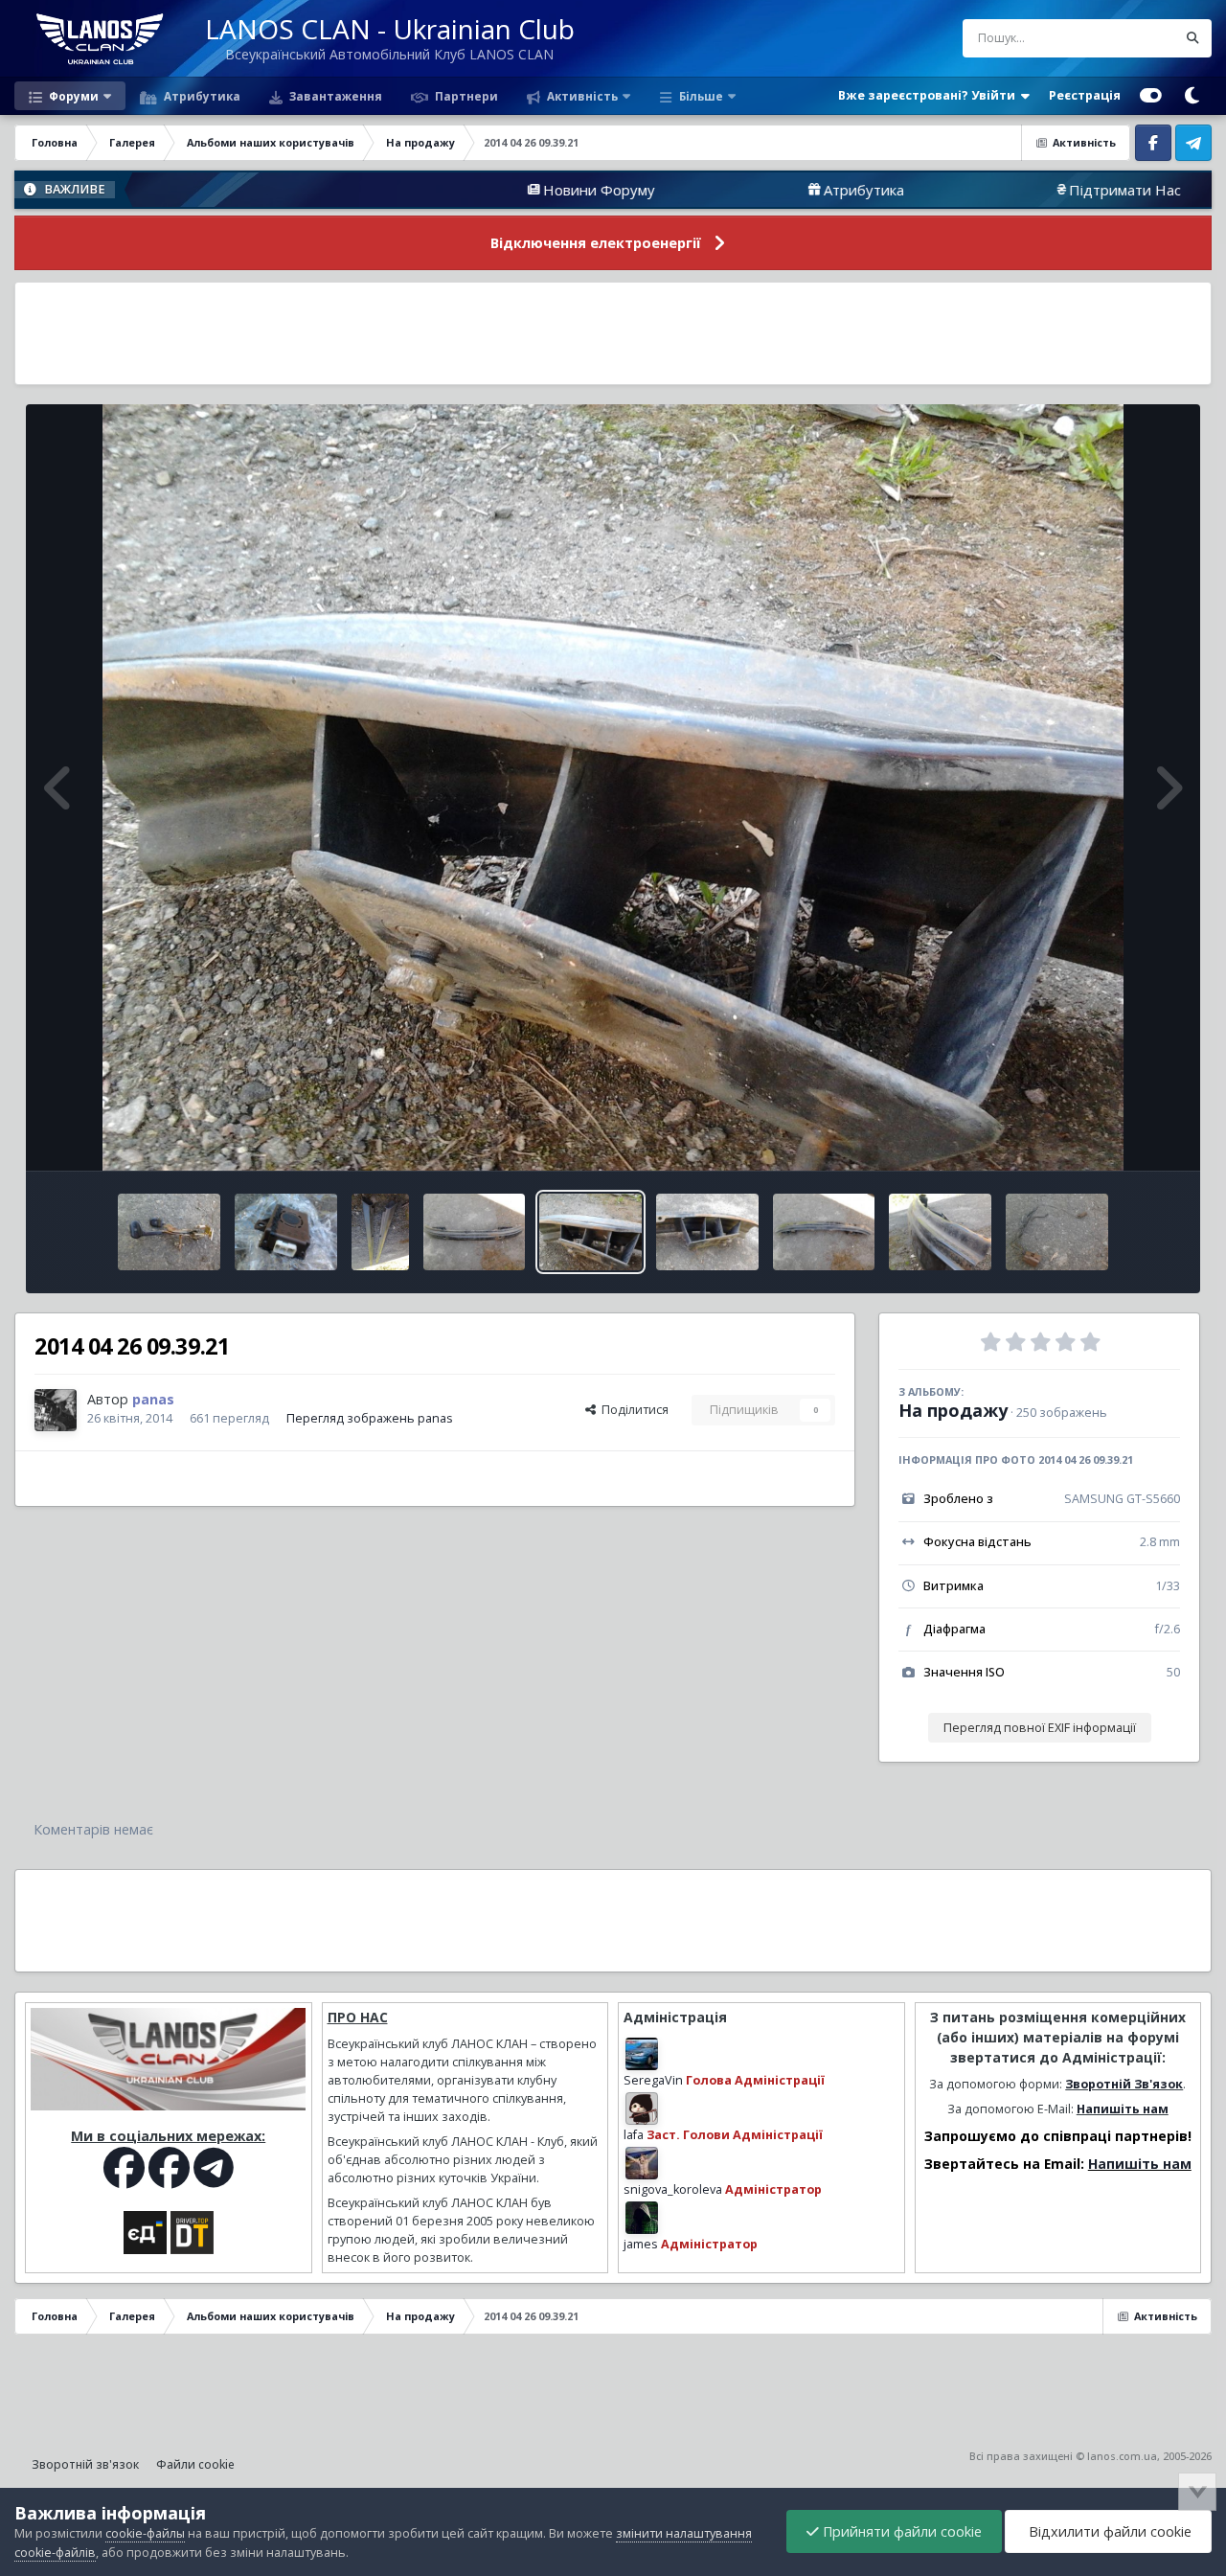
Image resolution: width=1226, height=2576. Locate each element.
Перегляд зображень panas (370, 1418)
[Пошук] (1192, 38)
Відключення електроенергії (596, 243)
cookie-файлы (145, 2533)
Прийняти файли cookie (900, 2531)
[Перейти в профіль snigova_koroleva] (642, 2163)
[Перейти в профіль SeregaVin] (642, 2054)
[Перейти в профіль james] (642, 2218)
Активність (581, 96)
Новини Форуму (450, 190)
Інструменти (1120, 1136)
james (641, 2244)
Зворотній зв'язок (85, 2464)
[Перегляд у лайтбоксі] (613, 787)
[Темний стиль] (1192, 96)
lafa (634, 2135)
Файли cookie (195, 2464)
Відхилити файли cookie (1108, 2531)
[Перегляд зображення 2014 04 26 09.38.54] (824, 1232)
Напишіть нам (1123, 2109)
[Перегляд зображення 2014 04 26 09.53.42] (1057, 1232)
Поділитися (632, 1410)
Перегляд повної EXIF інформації (1040, 1728)
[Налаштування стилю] (1151, 96)
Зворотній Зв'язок (1124, 2084)
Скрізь (1133, 38)
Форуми (72, 96)
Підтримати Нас (976, 190)
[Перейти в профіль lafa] (642, 2109)
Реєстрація (1085, 95)
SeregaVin (653, 2080)
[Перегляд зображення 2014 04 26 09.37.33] (286, 1232)
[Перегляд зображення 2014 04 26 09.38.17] (380, 1232)
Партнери (465, 96)
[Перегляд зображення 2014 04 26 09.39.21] (590, 1232)
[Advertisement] (613, 333)
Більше (701, 96)
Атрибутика (201, 96)
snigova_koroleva (673, 2189)
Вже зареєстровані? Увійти (930, 95)
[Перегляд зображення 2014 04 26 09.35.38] (169, 1232)
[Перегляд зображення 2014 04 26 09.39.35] (940, 1232)
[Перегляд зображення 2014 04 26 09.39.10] (707, 1232)
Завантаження (334, 96)
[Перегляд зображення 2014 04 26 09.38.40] (475, 1232)
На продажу (953, 1410)
